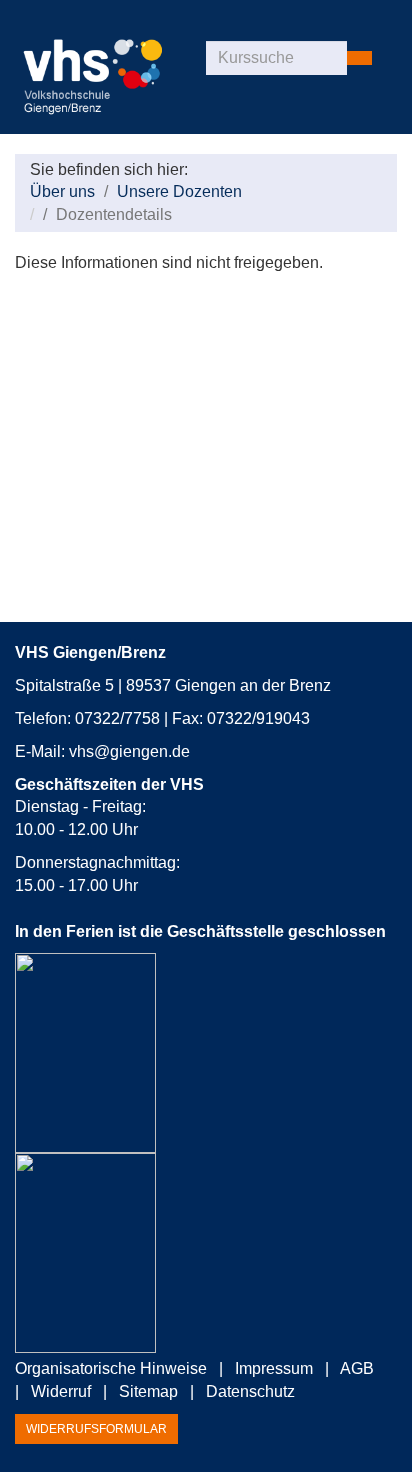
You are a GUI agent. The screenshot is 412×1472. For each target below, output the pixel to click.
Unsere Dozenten (179, 191)
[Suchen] (359, 58)
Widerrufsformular (96, 1429)
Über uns (62, 191)
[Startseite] (110, 70)
